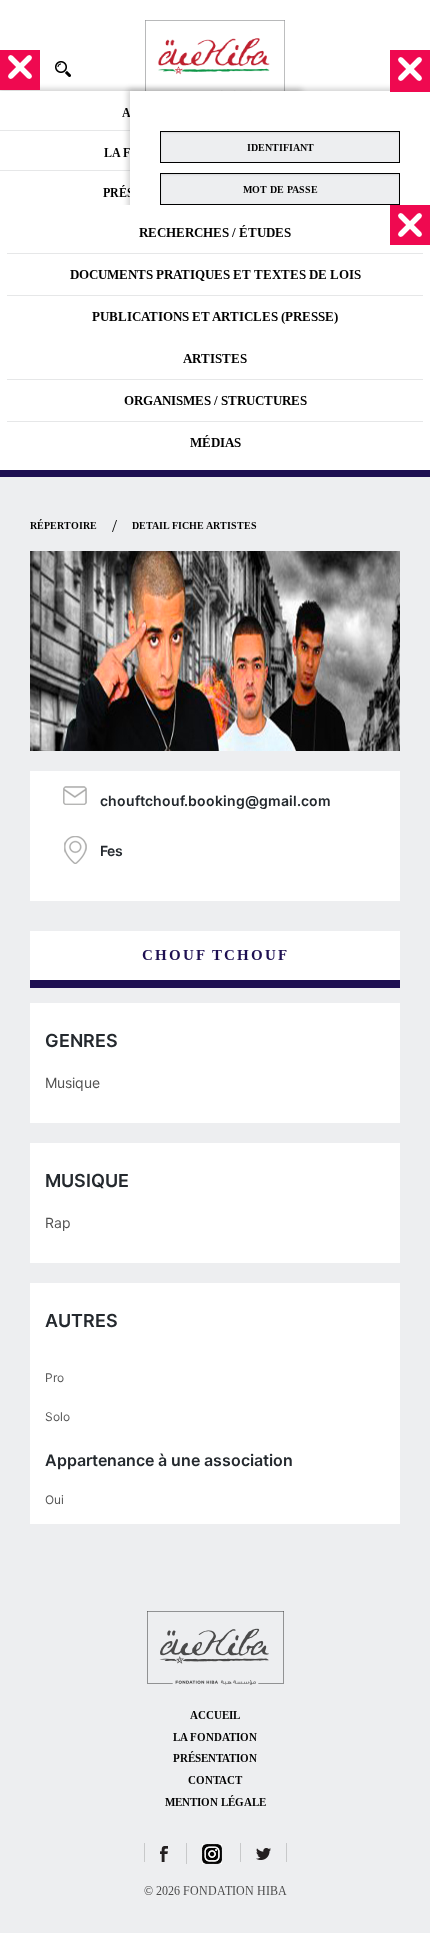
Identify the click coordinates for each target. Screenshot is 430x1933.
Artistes (215, 358)
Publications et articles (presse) (215, 316)
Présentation (215, 1758)
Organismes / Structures (215, 400)
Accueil (215, 1715)
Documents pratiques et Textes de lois (215, 274)
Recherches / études (215, 232)
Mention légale (215, 1802)
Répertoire (63, 525)
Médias (215, 442)
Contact (215, 1780)
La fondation (215, 1737)
